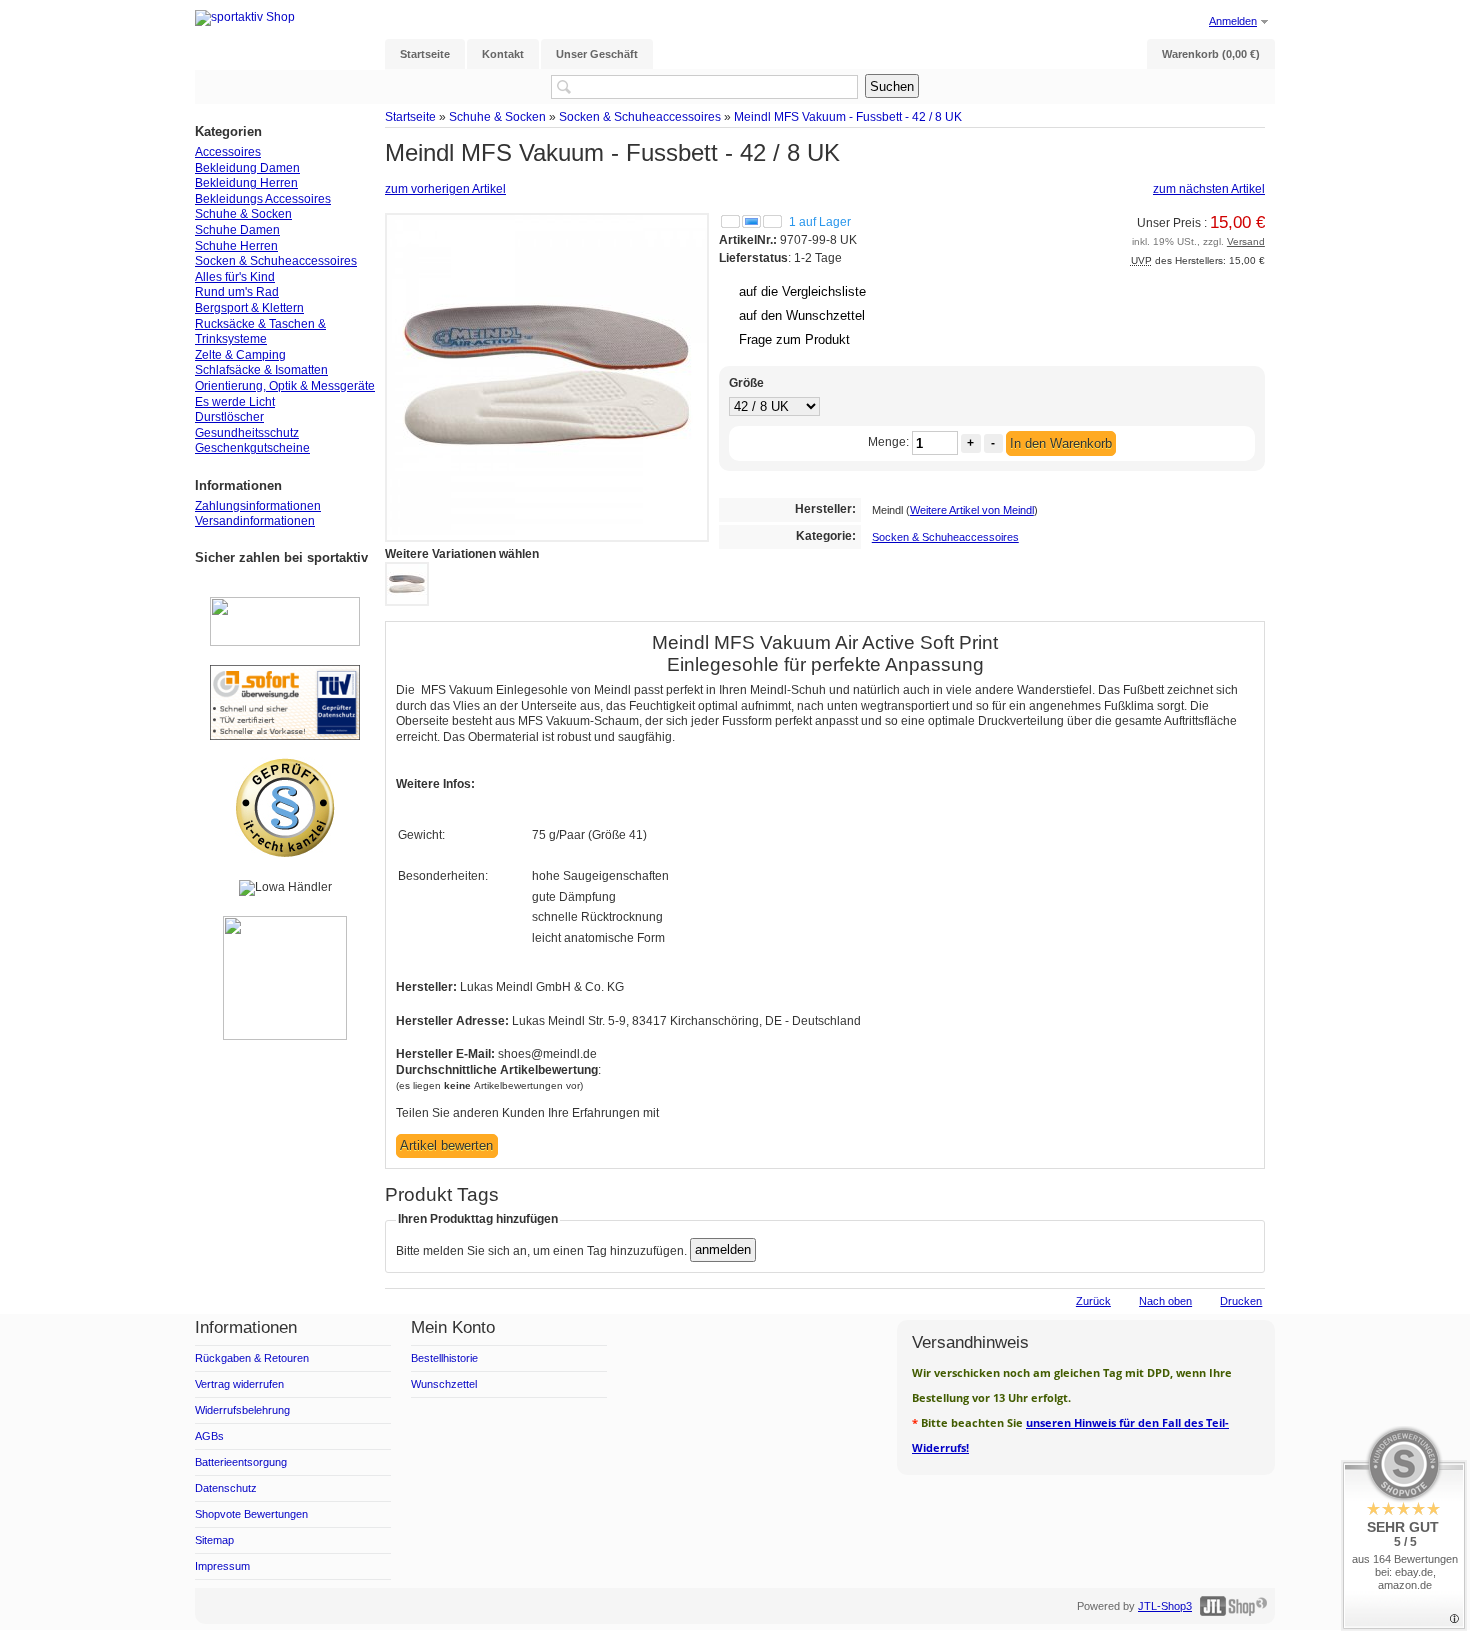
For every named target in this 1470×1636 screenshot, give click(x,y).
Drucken (1241, 1301)
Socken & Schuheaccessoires (640, 116)
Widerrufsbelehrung (242, 1410)
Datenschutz (226, 1488)
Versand (1246, 241)
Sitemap (214, 1540)
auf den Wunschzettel (802, 315)
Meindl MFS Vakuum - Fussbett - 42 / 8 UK (848, 116)
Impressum (222, 1566)
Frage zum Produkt (794, 339)
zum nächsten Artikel (1209, 189)
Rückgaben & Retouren (252, 1358)
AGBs (209, 1436)
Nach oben (1165, 1301)
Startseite (410, 116)
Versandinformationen (255, 521)
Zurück (1093, 1301)
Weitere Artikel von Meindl (972, 510)
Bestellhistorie (444, 1358)
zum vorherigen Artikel (445, 189)
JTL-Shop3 (1165, 1606)
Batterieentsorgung (241, 1462)
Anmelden (1233, 21)
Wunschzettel (444, 1384)
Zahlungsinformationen (258, 506)
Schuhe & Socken (497, 116)
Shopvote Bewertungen (251, 1514)
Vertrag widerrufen (239, 1384)
